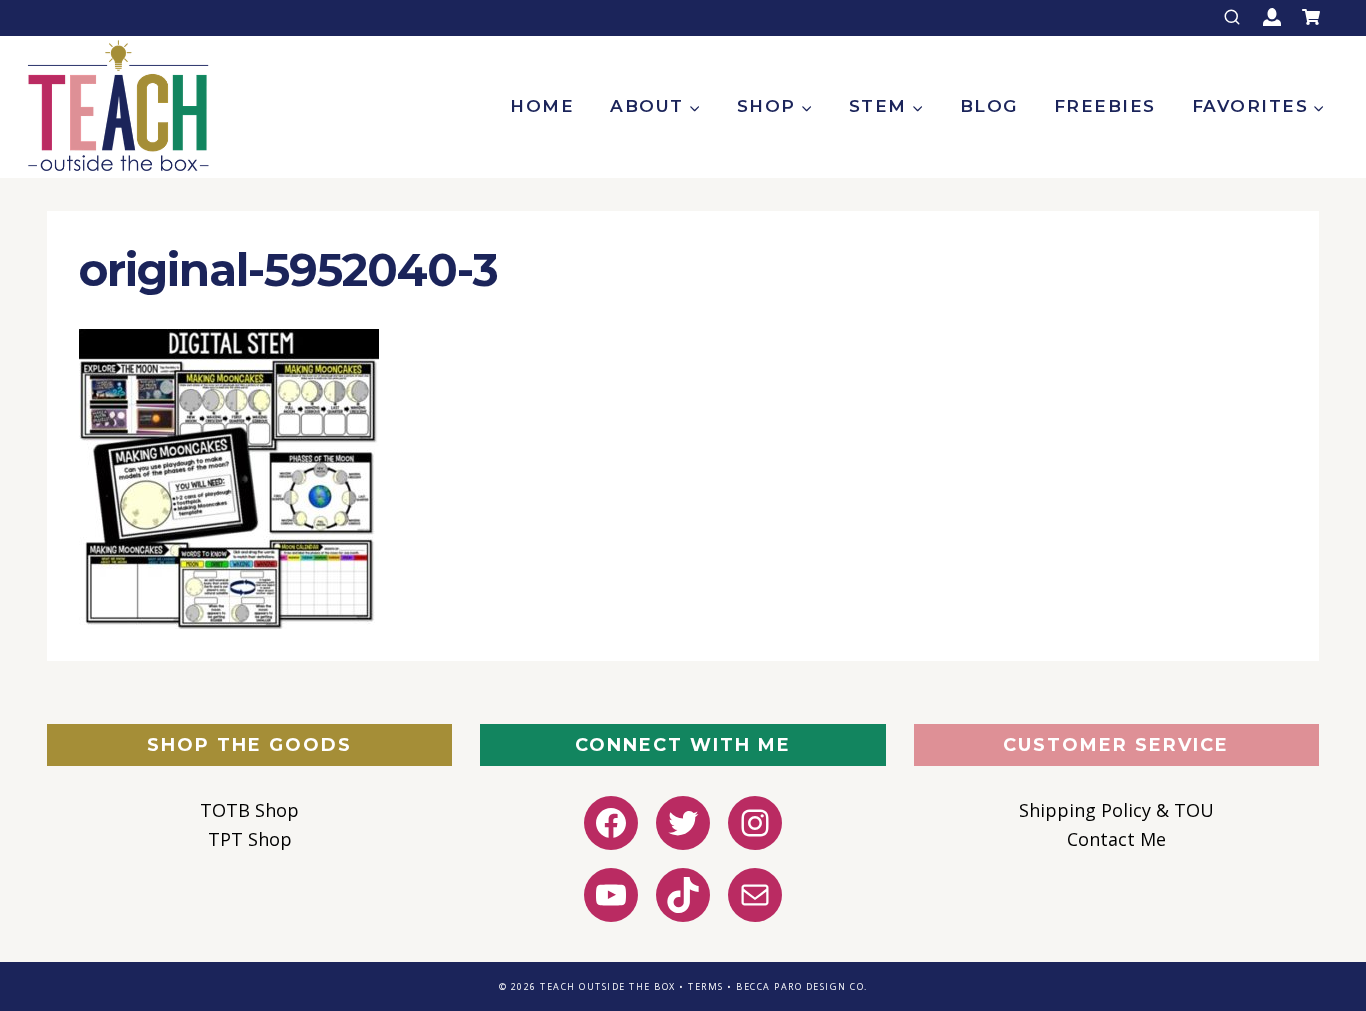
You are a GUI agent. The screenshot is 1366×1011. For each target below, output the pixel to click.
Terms (706, 986)
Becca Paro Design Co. (802, 986)
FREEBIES (1105, 106)
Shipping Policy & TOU (1116, 810)
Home (542, 106)
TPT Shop (250, 839)
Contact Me (1116, 839)
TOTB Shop (249, 810)
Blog (989, 106)
